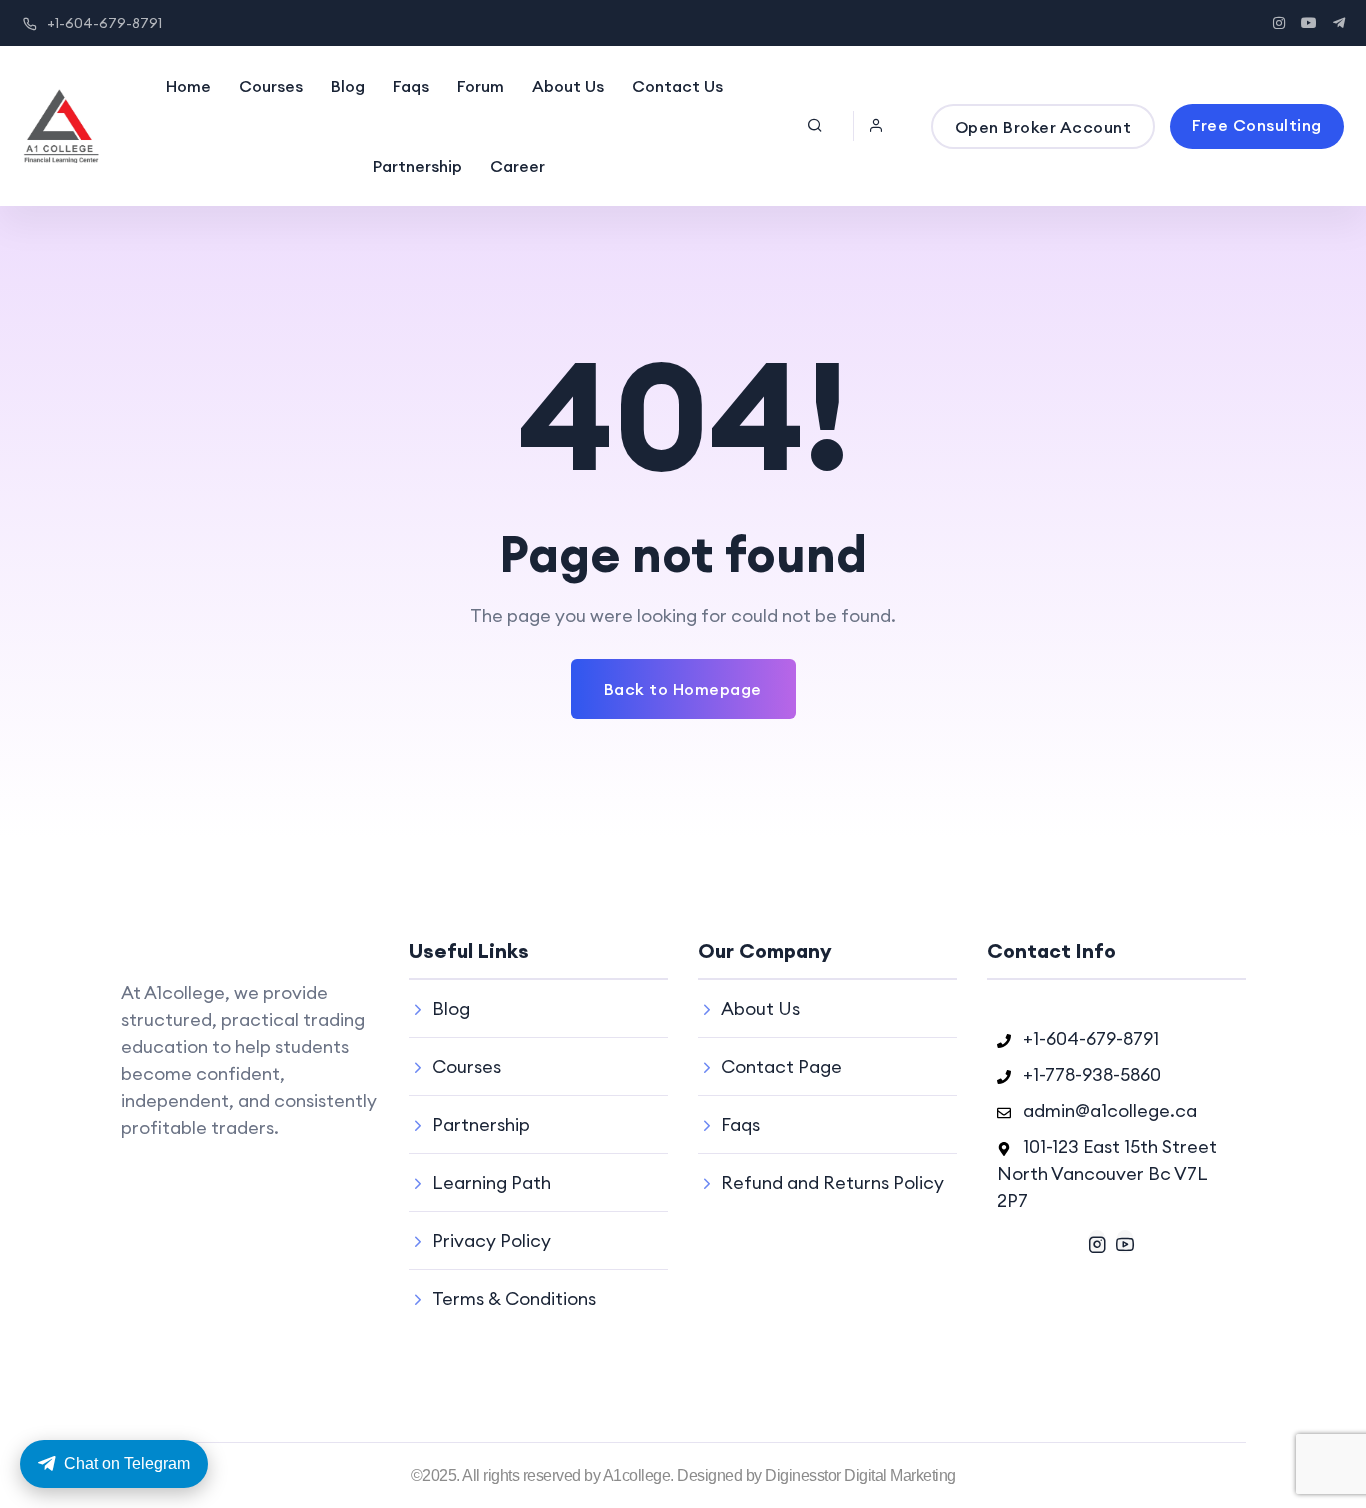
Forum (480, 86)
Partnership (417, 166)
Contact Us (677, 86)
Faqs (411, 86)
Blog (348, 86)
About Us (568, 86)
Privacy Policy (491, 1240)
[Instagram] (1097, 1241)
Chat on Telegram (127, 1463)
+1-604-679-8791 (104, 23)
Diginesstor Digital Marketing (860, 1475)
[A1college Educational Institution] (61, 126)
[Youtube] (1125, 1241)
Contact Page (781, 1066)
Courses (271, 86)
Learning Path (491, 1182)
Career (517, 166)
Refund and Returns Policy (832, 1182)
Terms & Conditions (514, 1298)
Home (188, 86)
